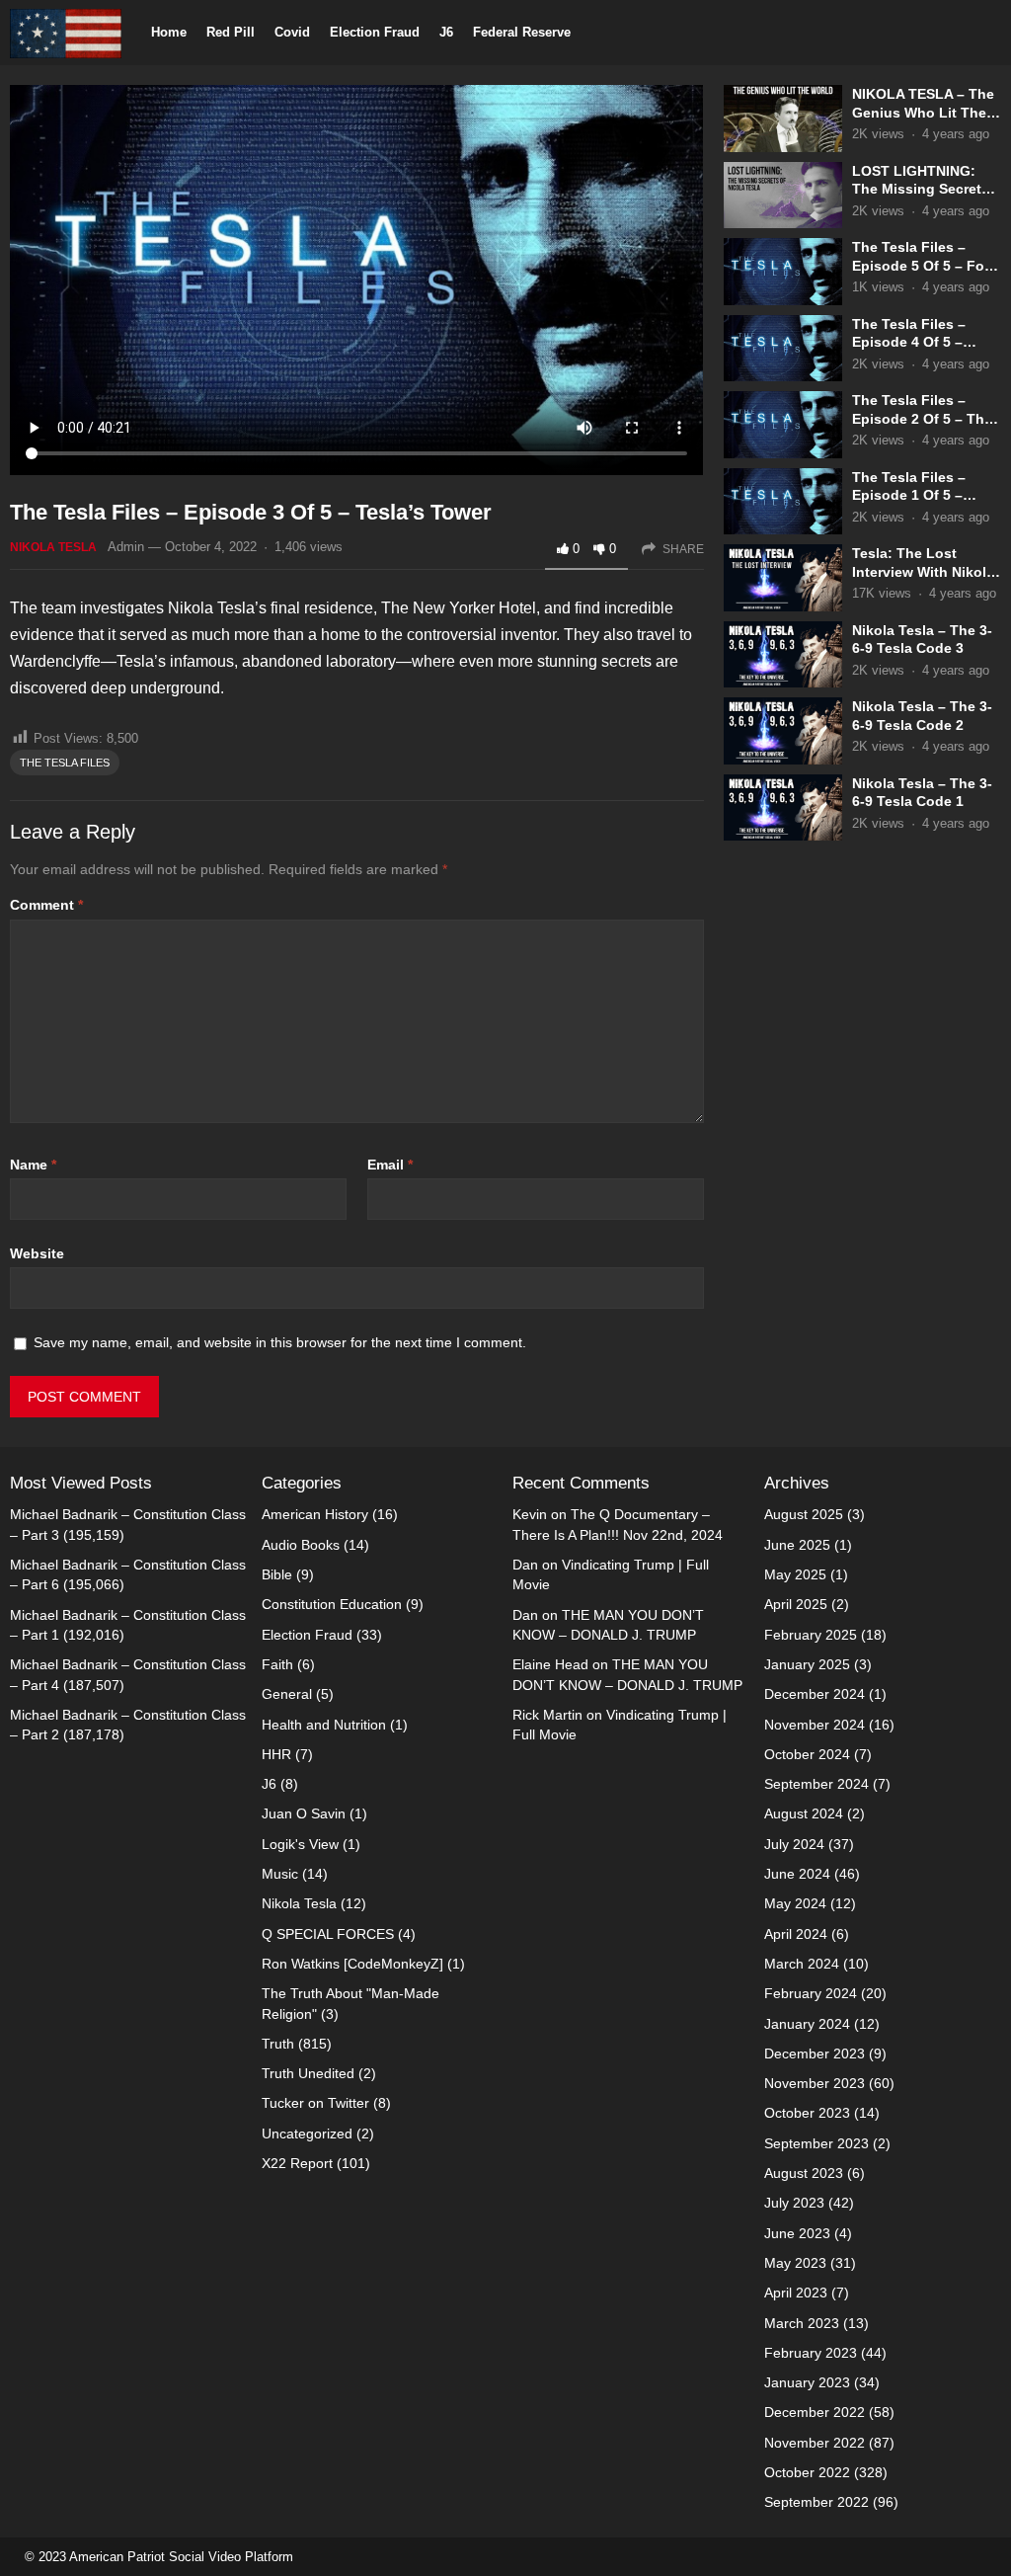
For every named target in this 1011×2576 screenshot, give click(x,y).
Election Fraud (375, 32)
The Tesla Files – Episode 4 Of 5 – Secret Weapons (909, 342)
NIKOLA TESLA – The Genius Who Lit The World (923, 112)
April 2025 (796, 1604)
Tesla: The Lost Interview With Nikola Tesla (923, 571)
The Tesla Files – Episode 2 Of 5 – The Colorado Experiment (923, 418)
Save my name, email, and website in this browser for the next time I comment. (280, 1342)
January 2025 (807, 1664)
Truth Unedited (308, 2073)
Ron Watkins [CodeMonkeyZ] (352, 1964)
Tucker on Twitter (315, 2103)
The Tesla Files (65, 763)
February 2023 (811, 2353)
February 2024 (811, 1993)
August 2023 (804, 2173)
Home (169, 32)
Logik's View (300, 1844)
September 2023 (817, 2143)
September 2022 (817, 2502)
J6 (446, 32)
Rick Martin (547, 1715)
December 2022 (815, 2412)
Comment (46, 905)
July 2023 (794, 2203)
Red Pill (231, 32)
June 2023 (797, 2233)
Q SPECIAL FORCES (328, 1934)
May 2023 (795, 2263)
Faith (277, 1664)
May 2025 (795, 1574)
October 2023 (807, 2113)
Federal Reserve (522, 32)
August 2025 (804, 1514)
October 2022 (807, 2472)
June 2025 (797, 1545)
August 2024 (804, 1813)
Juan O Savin (304, 1813)
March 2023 (802, 2323)
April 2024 (796, 1934)
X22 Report (297, 2163)
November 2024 (815, 1725)
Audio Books (301, 1545)
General (287, 1694)
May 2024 (795, 1903)
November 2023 (815, 2083)
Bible (277, 1574)
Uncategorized (307, 2133)
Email (390, 1165)
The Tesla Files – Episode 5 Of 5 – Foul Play (925, 265)
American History (315, 1514)
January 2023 (807, 2382)
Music (280, 1874)
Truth (278, 2044)
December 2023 (815, 2053)
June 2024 (797, 1874)
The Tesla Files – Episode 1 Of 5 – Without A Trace (909, 495)
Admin (126, 547)
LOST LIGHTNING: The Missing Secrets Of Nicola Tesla (921, 189)
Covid (292, 32)
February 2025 (811, 1635)
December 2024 (815, 1694)
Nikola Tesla (53, 547)
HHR (276, 1754)
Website (37, 1253)
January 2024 (807, 2024)
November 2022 (815, 2443)
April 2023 (796, 2293)
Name (33, 1165)
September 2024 (817, 1784)
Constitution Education (332, 1604)
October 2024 (807, 1754)
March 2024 (802, 1964)
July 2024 (794, 1844)
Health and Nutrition (324, 1725)
